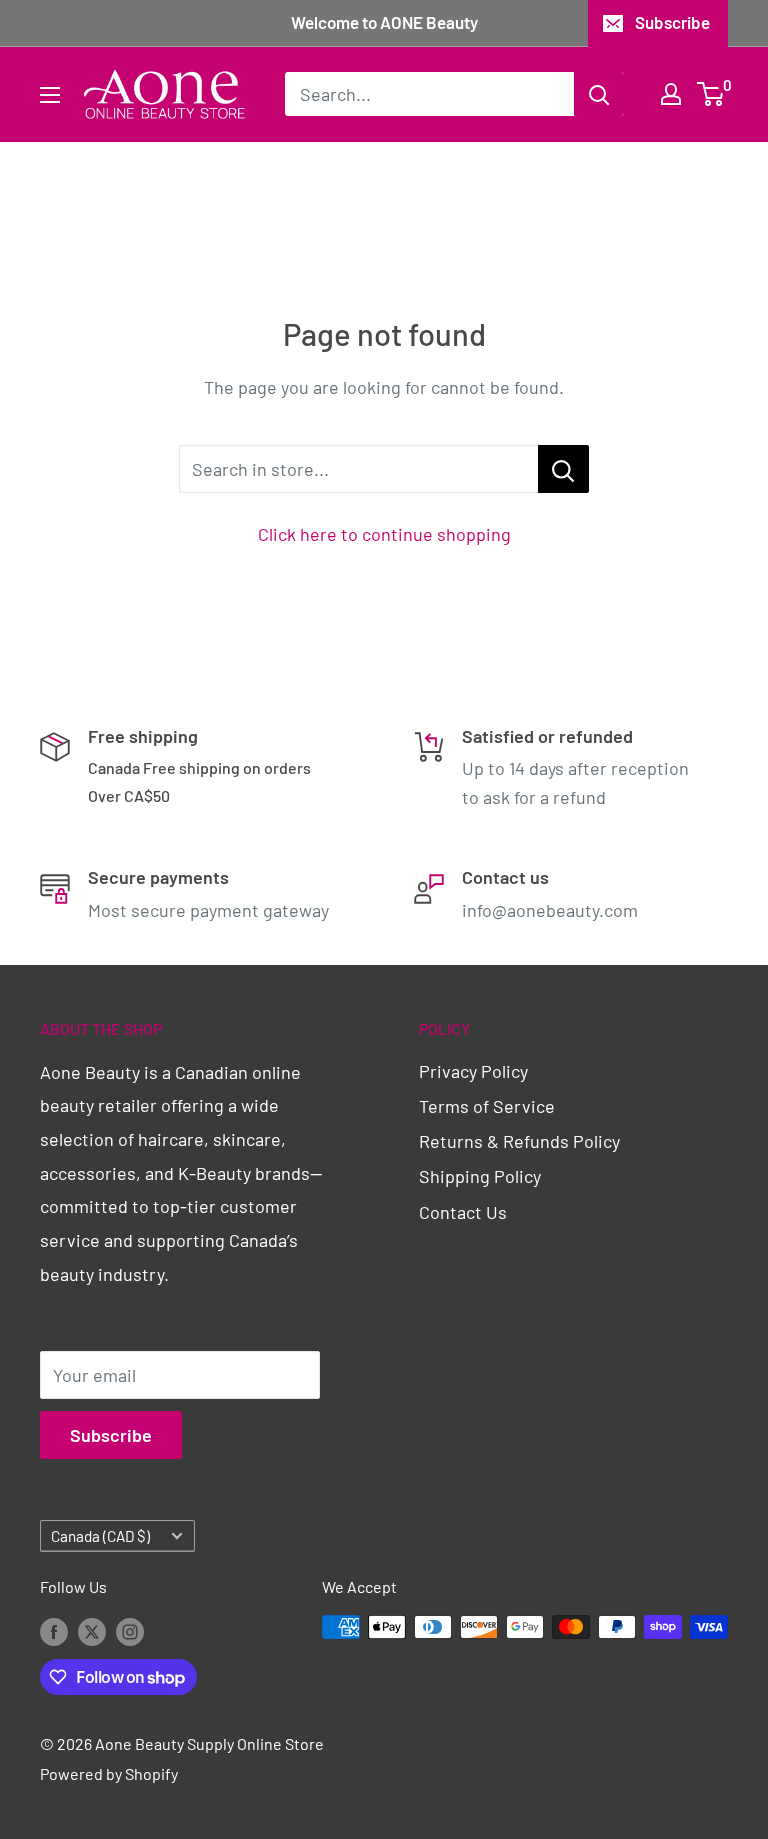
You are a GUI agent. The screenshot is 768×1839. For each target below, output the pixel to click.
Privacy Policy (473, 1071)
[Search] (599, 94)
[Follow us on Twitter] (92, 1630)
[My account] (671, 94)
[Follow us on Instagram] (130, 1630)
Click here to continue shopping (384, 534)
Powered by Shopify (109, 1773)
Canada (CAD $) (100, 1536)
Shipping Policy (480, 1176)
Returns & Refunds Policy (519, 1141)
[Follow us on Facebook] (54, 1630)
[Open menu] (50, 95)
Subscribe (672, 22)
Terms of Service (487, 1106)
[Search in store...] (563, 469)
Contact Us (463, 1212)
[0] (711, 94)
